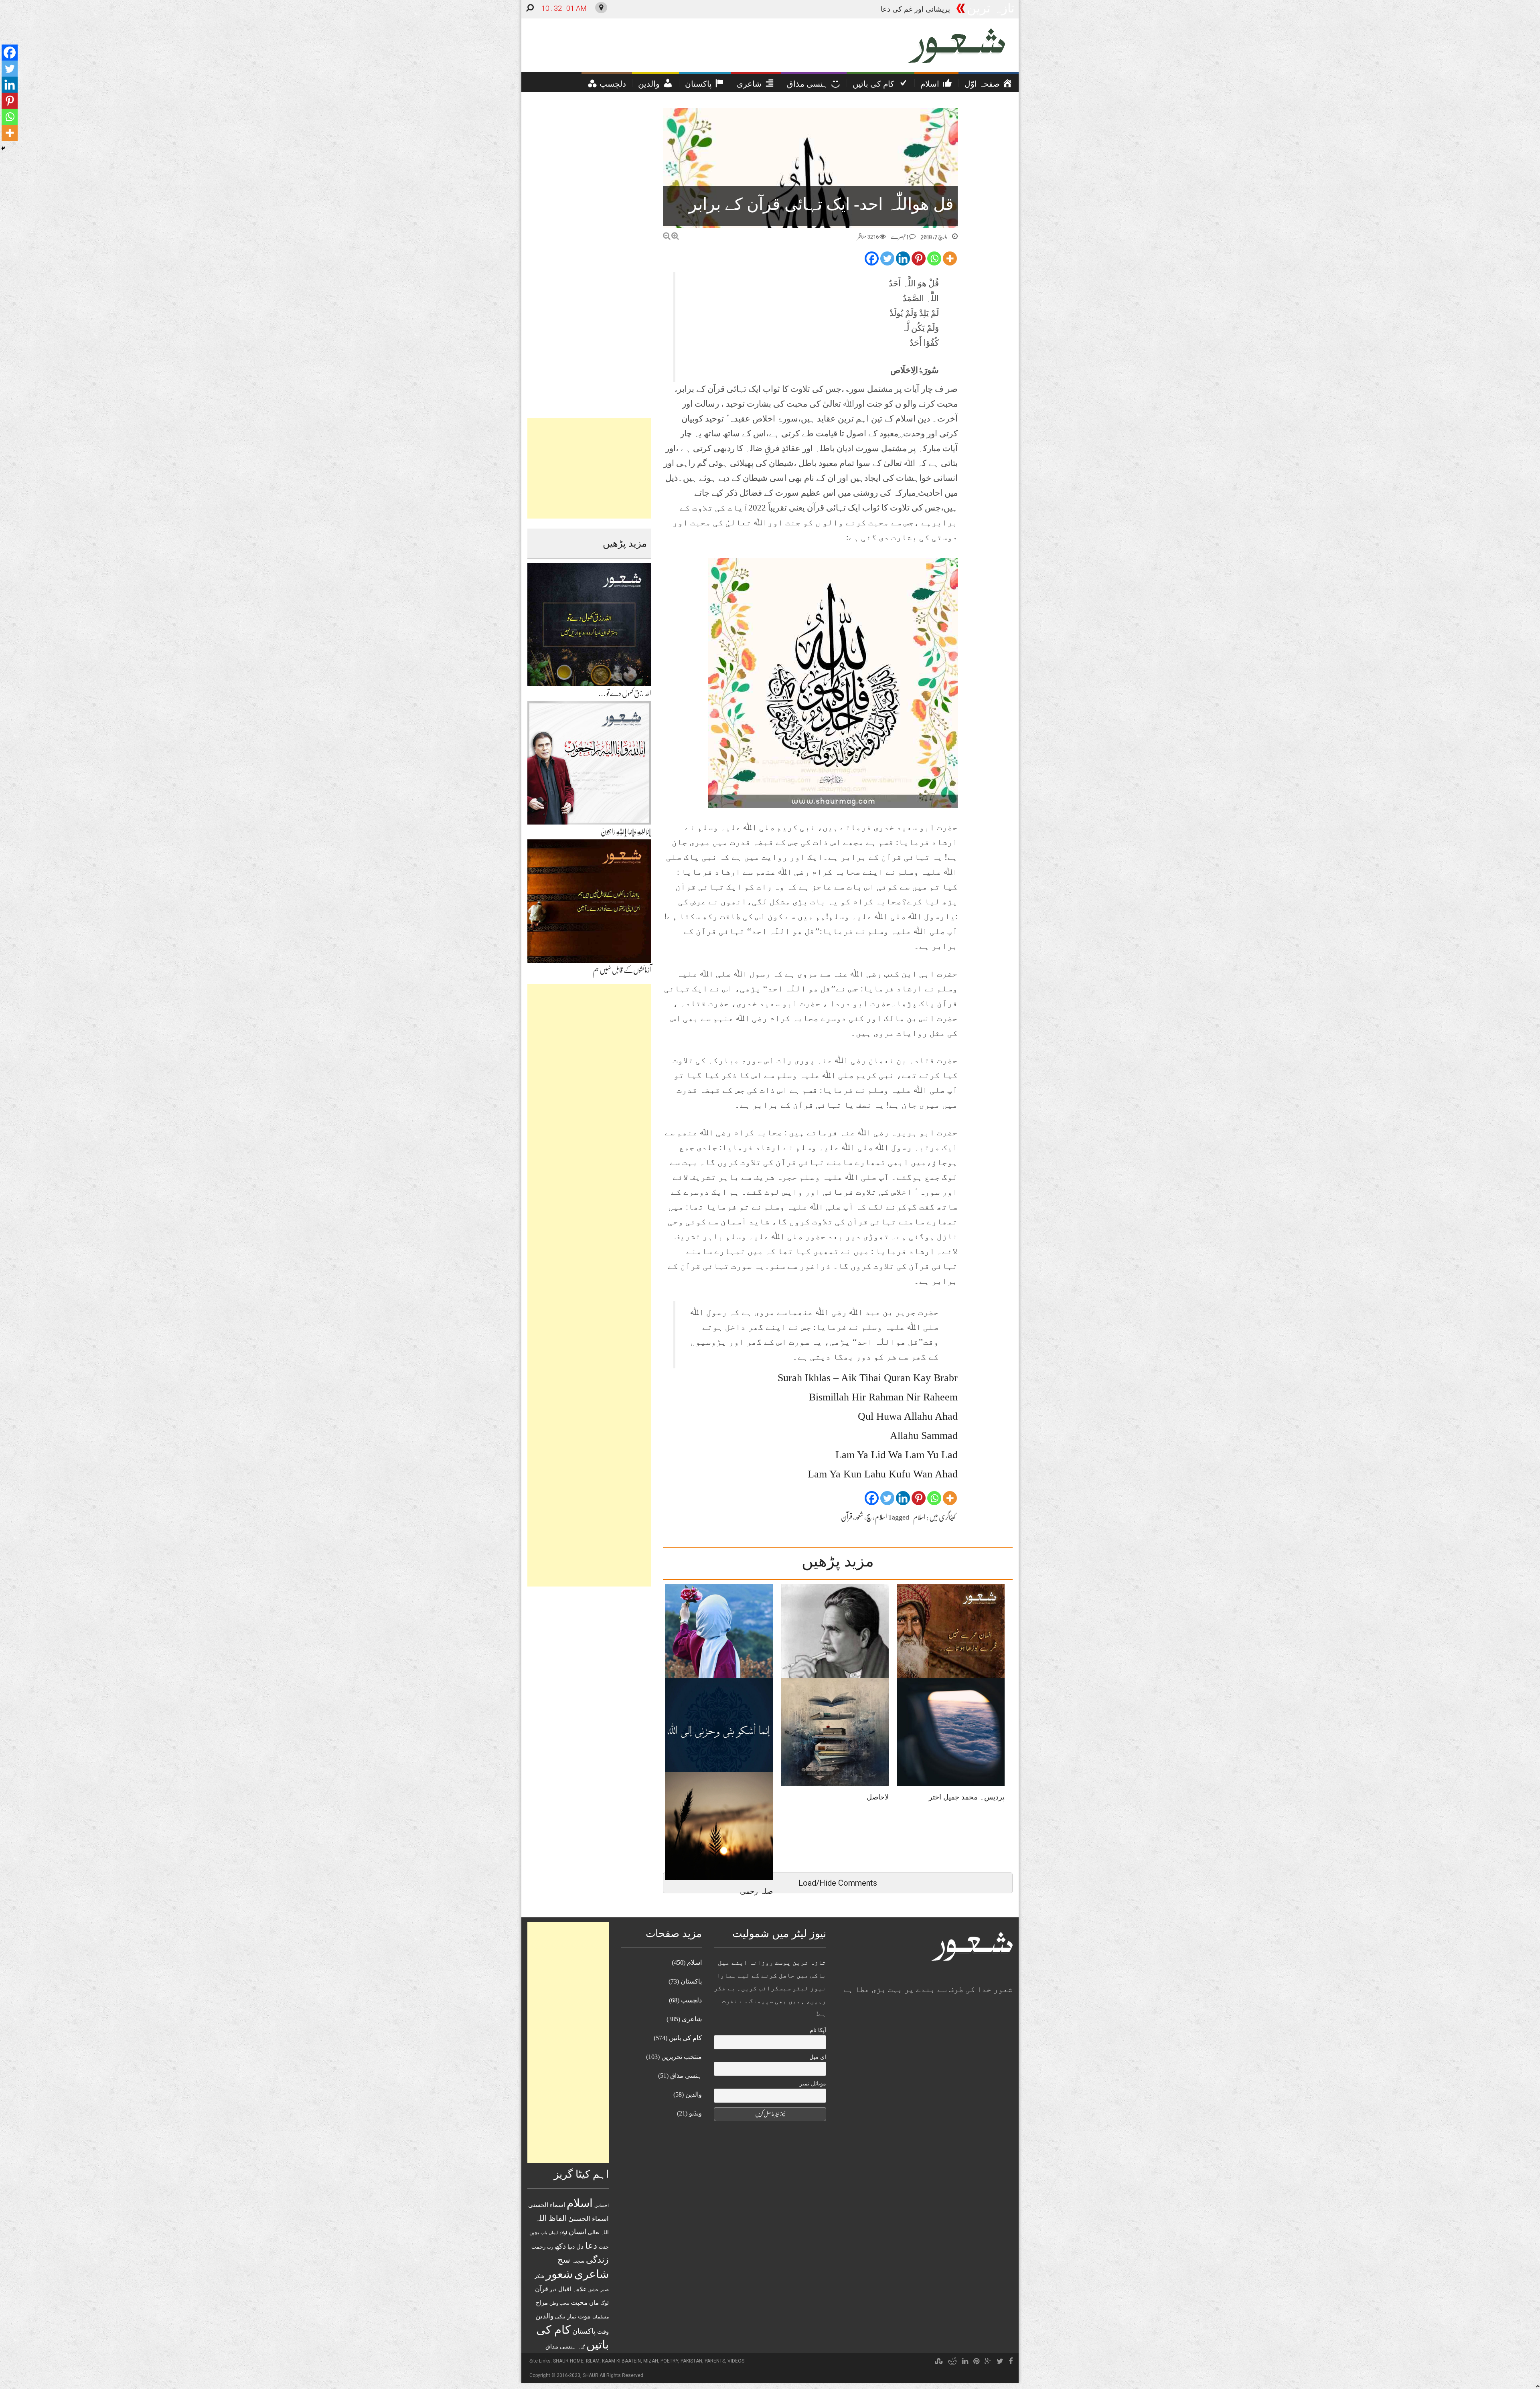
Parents (715, 2361)
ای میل (818, 2057)
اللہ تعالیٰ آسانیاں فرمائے (913, 9)
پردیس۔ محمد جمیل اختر (967, 1797)
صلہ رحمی (756, 1891)
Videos (736, 2361)
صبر (605, 2290)
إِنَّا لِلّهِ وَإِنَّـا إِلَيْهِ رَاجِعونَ (626, 832)
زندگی (597, 2260)
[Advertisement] (589, 468)
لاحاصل (878, 1797)
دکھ (560, 2246)
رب (550, 2247)
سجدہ (578, 2261)
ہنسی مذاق (561, 2346)
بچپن (534, 2233)
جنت (604, 2247)
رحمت (538, 2247)
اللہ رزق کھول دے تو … (625, 693)
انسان (577, 2232)
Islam (593, 2361)
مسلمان (601, 2317)
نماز (572, 2317)
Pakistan (691, 2361)
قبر (553, 2290)
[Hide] (3, 148)
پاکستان (584, 2331)
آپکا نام (818, 2030)
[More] (950, 258)
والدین (544, 2316)
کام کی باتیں (685, 2038)
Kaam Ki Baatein (621, 2361)
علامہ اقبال (572, 2289)
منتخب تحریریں (682, 2057)
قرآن (847, 1517)
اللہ (541, 2218)
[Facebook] (872, 258)
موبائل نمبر (813, 2084)
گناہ (581, 2347)
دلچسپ (691, 2000)
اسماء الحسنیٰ (589, 2219)
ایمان (553, 2233)
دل (580, 2246)
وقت (603, 2332)
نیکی (560, 2317)
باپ (544, 2233)
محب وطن (559, 2303)
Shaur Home (568, 2361)
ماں (594, 2303)
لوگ (605, 2303)
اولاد (563, 2233)
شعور (859, 1517)
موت (584, 2316)
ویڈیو (695, 2113)
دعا (591, 2246)
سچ (869, 1517)
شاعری (592, 2274)
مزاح (542, 2303)
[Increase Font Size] (675, 236)
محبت (579, 2303)
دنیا (571, 2247)
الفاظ (558, 2218)
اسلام (919, 1517)
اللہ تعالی (598, 2232)
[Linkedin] (903, 258)
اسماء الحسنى (547, 2205)
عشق (594, 2290)
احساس (602, 2205)
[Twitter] (887, 258)
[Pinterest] (919, 258)
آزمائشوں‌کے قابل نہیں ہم (622, 970)
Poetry (669, 2361)
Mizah (651, 2361)
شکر (539, 2276)
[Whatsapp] (934, 258)
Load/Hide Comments (838, 1883)
